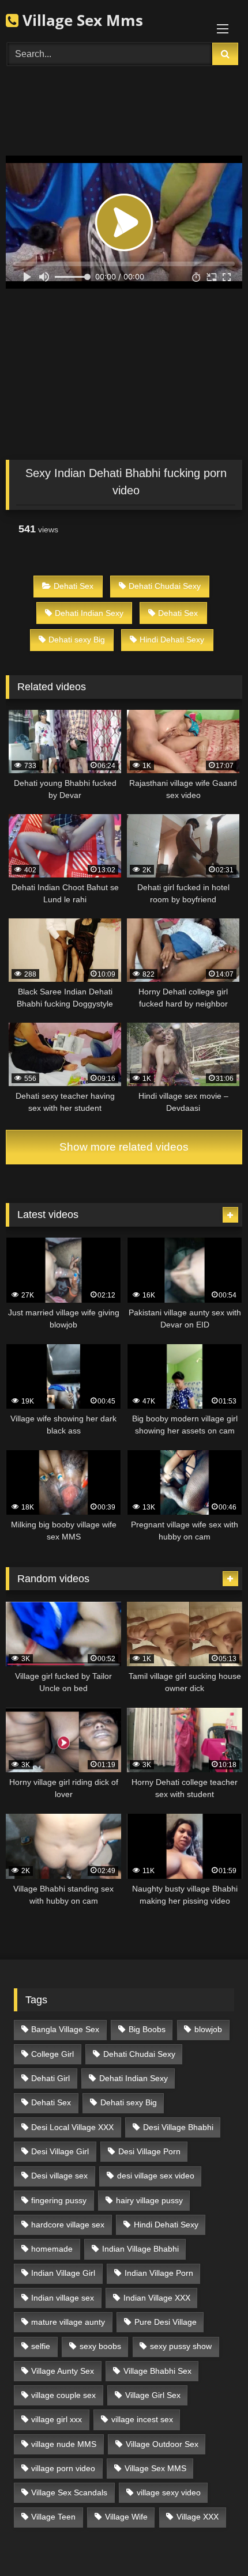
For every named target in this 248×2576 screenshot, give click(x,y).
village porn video (63, 2468)
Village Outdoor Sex (162, 2444)
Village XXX (198, 2517)
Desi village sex (59, 2176)
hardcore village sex (68, 2225)
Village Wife (126, 2517)
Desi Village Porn (149, 2151)
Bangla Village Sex (65, 2029)
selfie (41, 2346)
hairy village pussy (149, 2200)
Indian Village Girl (63, 2273)
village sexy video (169, 2492)
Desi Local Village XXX (72, 2127)
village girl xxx (57, 2419)
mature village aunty (68, 2322)
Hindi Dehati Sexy (172, 640)
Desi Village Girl (60, 2151)
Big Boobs (147, 2029)
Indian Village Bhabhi (140, 2249)
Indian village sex (63, 2298)
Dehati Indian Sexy (89, 613)
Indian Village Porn (159, 2273)
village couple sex (63, 2395)
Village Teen (53, 2517)
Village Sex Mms (81, 20)
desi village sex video (156, 2176)
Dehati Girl (50, 2078)
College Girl (52, 2054)
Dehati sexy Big (77, 640)
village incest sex (142, 2419)
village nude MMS (64, 2444)
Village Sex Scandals (69, 2492)
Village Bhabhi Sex (157, 2371)
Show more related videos (124, 1147)
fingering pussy (59, 2200)
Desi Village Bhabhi (178, 2127)
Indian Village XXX (157, 2298)
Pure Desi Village (166, 2322)
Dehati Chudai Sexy (165, 586)
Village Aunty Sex (63, 2371)
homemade (52, 2249)
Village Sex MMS (155, 2468)
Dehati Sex (74, 586)
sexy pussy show (181, 2346)
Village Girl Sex (153, 2395)
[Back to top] (212, 2542)
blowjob (208, 2029)
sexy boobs (100, 2346)
